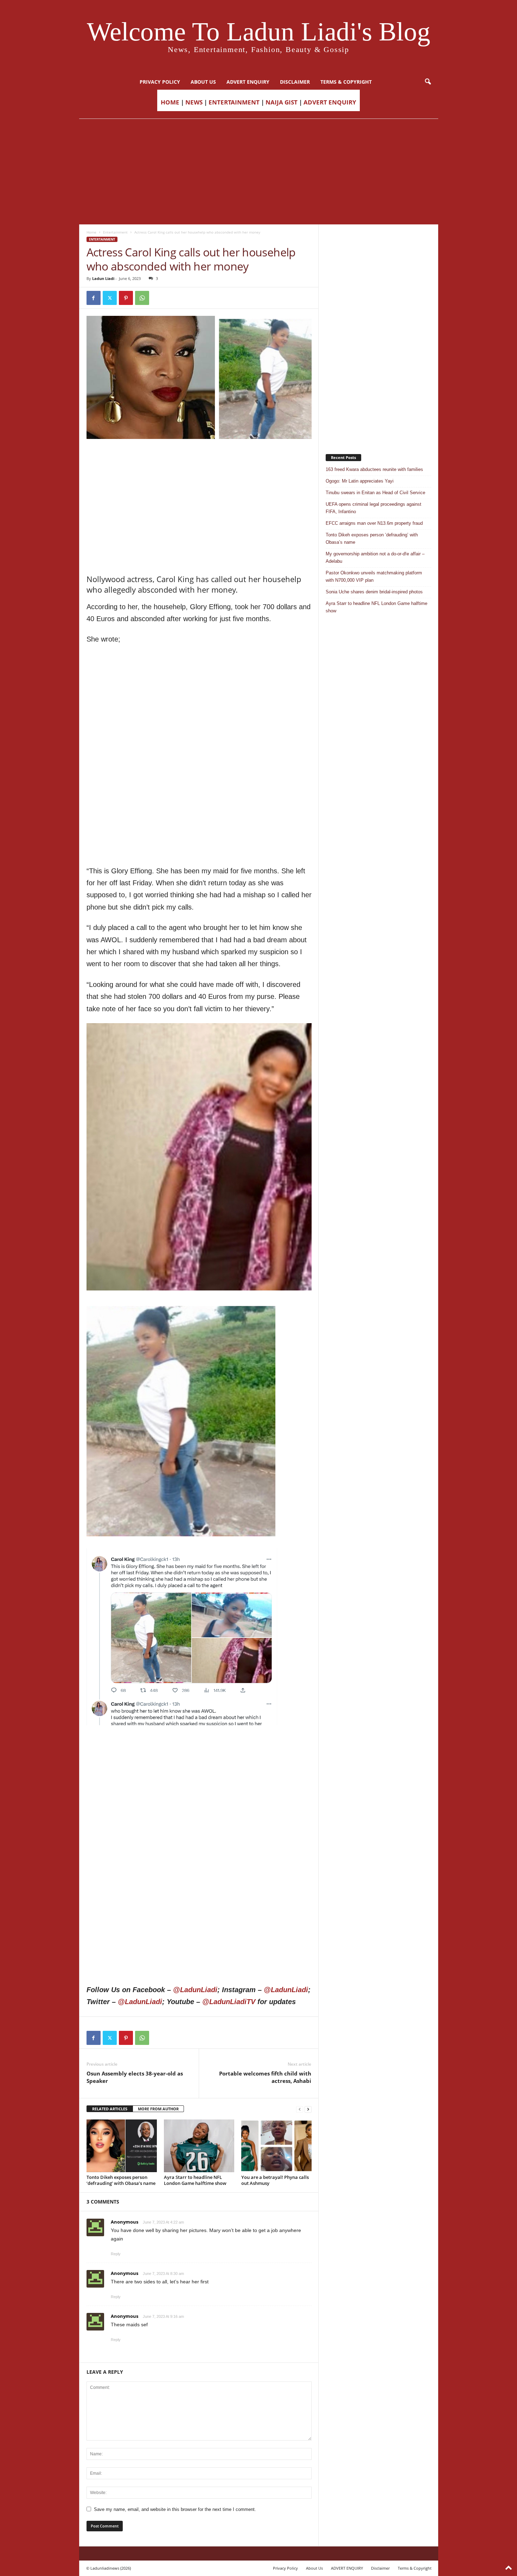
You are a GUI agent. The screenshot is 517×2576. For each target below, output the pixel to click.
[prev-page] (300, 2109)
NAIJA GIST (282, 102)
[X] (110, 298)
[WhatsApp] (142, 298)
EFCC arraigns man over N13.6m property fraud (374, 523)
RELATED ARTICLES (110, 2109)
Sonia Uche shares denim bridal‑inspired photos (374, 592)
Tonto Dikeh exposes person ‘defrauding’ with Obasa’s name (121, 2180)
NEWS (194, 102)
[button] (428, 82)
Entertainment (115, 232)
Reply (116, 2254)
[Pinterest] (126, 298)
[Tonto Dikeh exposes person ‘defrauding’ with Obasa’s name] (122, 2146)
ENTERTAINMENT (234, 102)
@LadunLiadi (195, 1990)
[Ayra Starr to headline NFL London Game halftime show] (199, 2146)
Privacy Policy (160, 82)
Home (91, 232)
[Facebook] (94, 298)
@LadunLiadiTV (229, 2002)
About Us (203, 82)
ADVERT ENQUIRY (248, 82)
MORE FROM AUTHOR (158, 2109)
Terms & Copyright (346, 82)
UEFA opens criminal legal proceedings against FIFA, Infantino (374, 508)
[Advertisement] (258, 172)
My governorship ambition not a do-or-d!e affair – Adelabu (375, 557)
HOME (170, 102)
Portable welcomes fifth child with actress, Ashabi (265, 2077)
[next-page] (308, 2109)
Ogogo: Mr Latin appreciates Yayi (360, 481)
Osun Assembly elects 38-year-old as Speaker (135, 2077)
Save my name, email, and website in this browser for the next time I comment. (175, 2509)
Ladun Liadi (103, 278)
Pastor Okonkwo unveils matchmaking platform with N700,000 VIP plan (374, 576)
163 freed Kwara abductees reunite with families (374, 469)
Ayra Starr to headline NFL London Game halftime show (195, 2180)
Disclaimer (295, 82)
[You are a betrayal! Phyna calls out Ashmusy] (276, 2146)
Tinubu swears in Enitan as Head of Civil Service (375, 493)
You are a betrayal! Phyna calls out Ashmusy (275, 2180)
